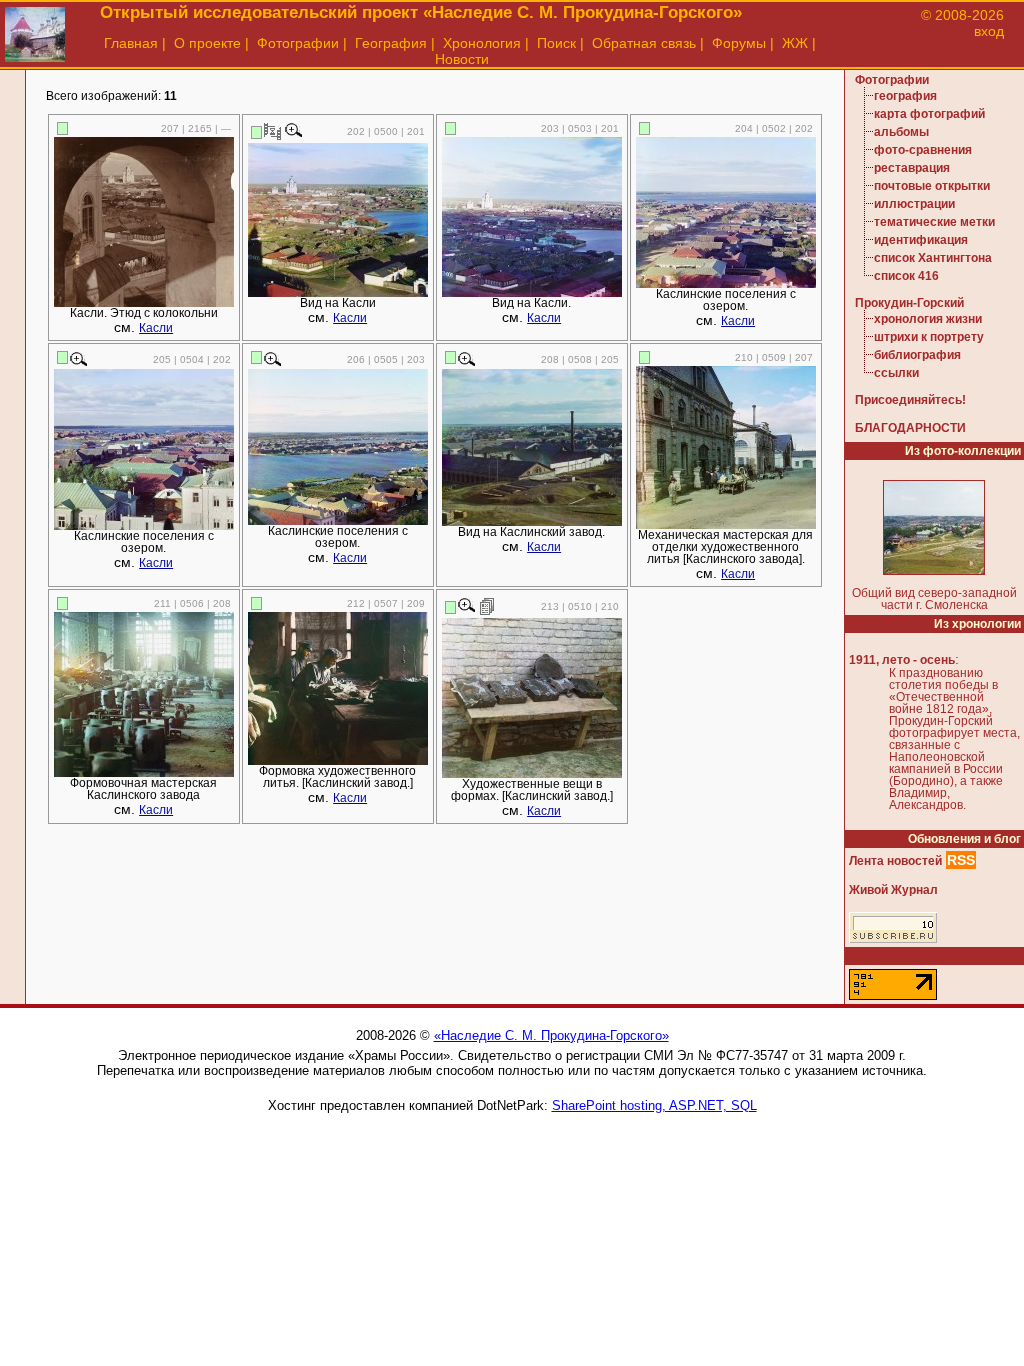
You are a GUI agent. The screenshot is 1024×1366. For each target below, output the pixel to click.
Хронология (482, 43)
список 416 (906, 276)
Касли (156, 328)
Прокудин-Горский (909, 303)
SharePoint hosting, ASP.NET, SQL (654, 1105)
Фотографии (298, 43)
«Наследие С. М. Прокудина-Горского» (551, 1035)
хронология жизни (928, 319)
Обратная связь (644, 43)
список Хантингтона (933, 258)
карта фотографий (929, 114)
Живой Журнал (893, 890)
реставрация (912, 168)
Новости (462, 59)
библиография (917, 355)
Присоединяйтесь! (910, 400)
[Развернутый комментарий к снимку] (487, 606)
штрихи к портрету (929, 337)
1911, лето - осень (902, 660)
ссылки (896, 373)
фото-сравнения (923, 150)
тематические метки (934, 222)
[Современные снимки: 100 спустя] (272, 131)
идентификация (921, 240)
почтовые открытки (932, 186)
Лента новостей (895, 861)
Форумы (739, 43)
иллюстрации (914, 204)
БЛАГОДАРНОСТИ (910, 428)
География (391, 43)
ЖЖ (795, 43)
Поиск (556, 43)
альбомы (901, 132)
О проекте (207, 43)
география (905, 96)
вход (989, 31)
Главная (131, 43)
